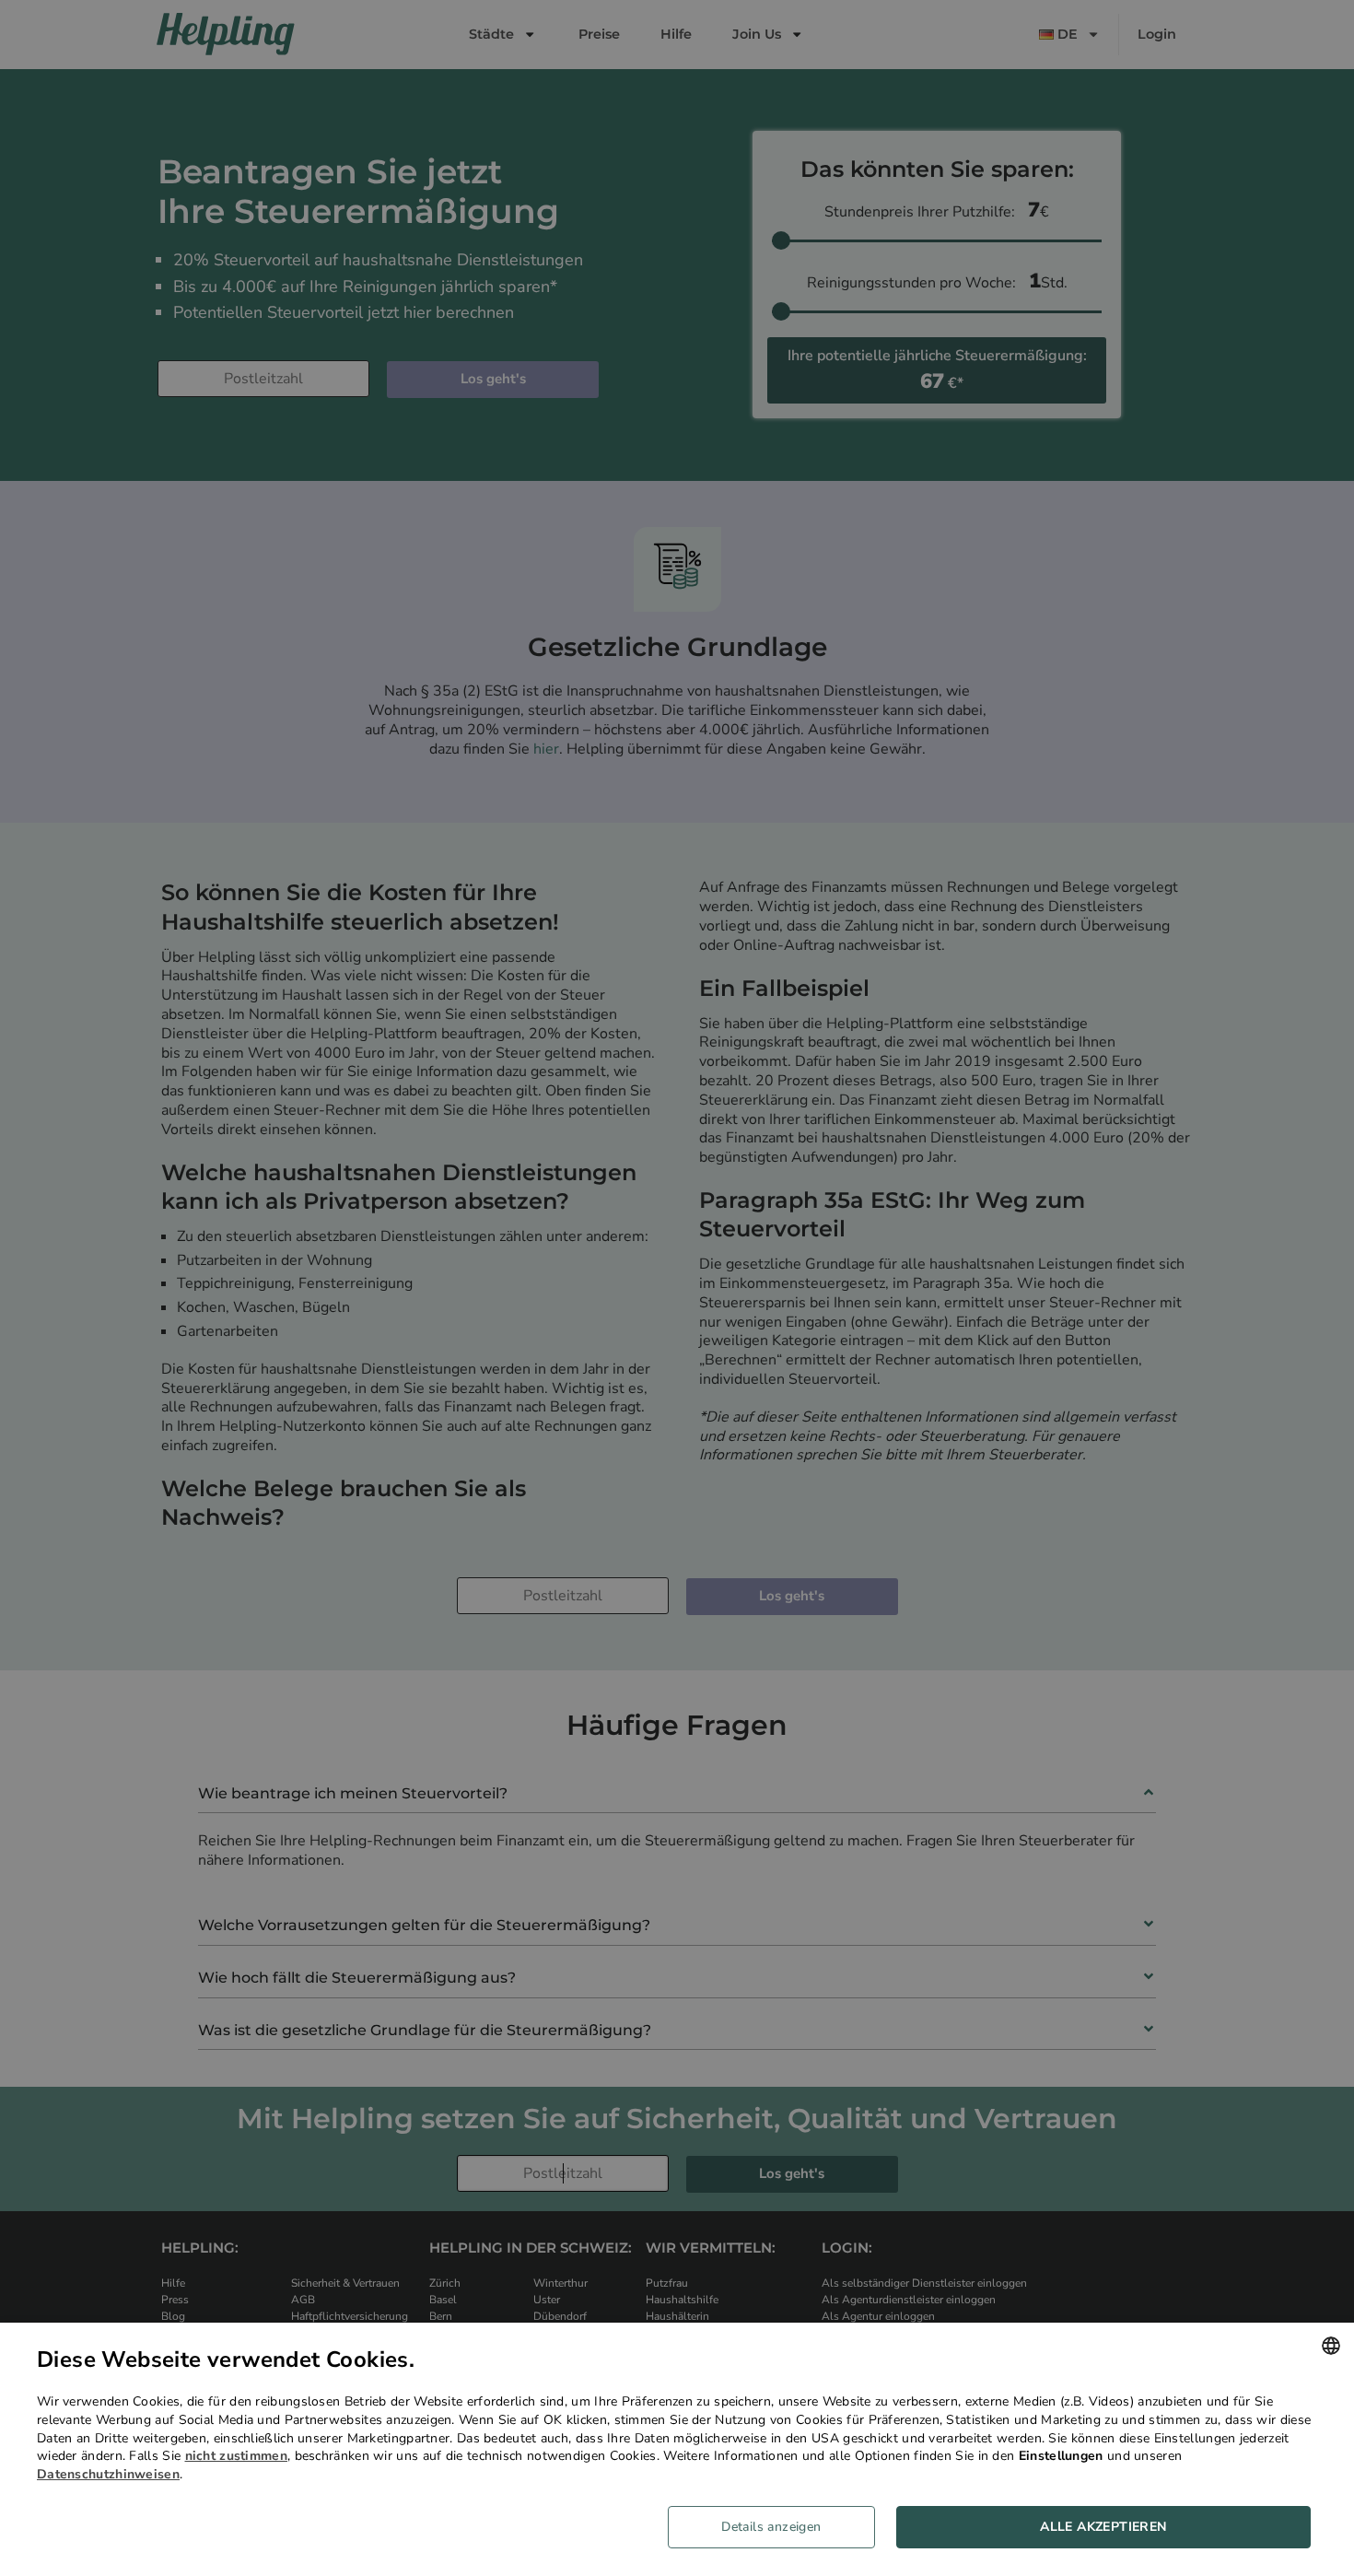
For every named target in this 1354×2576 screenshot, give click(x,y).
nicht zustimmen (237, 2456)
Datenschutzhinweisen (108, 2474)
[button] (778, 2527)
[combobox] (1331, 2346)
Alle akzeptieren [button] (1103, 2527)
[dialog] (677, 2449)
